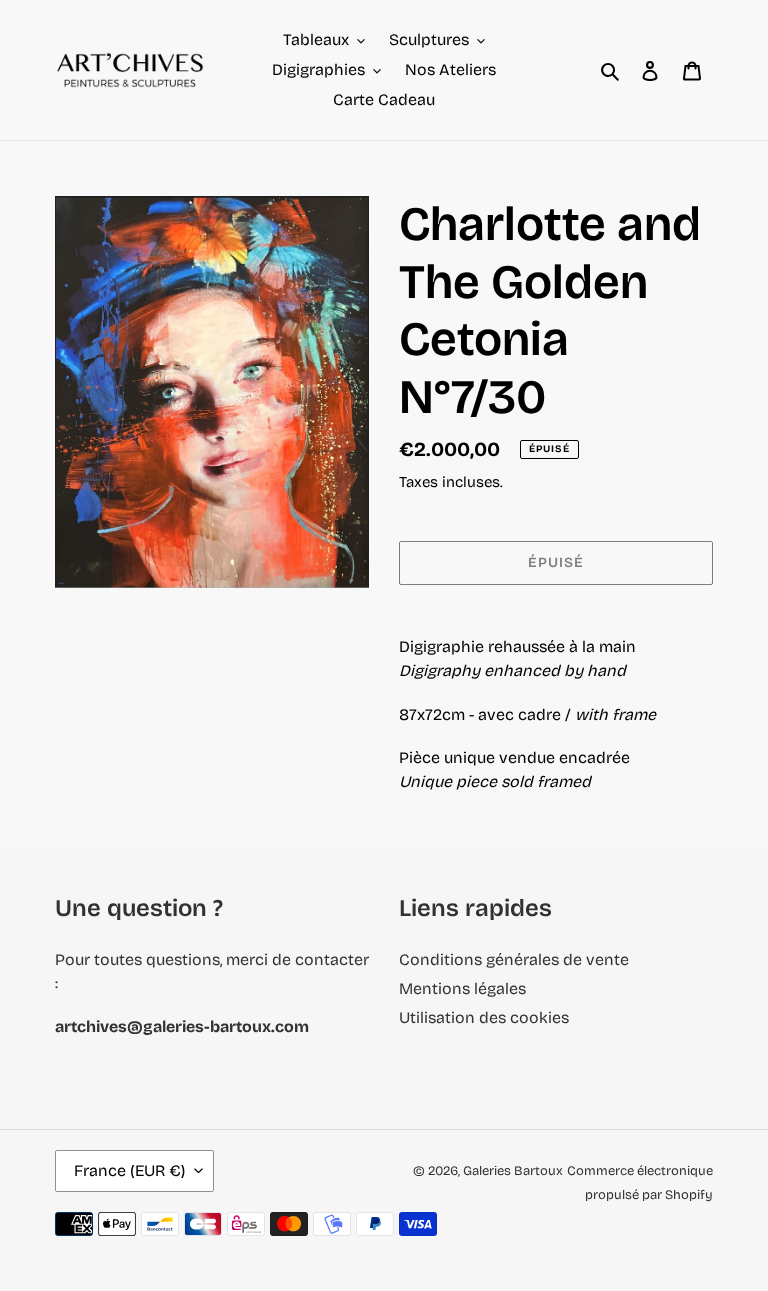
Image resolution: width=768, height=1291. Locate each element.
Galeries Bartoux (513, 1171)
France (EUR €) (129, 1170)
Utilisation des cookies (484, 1017)
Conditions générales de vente (514, 959)
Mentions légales (462, 988)
